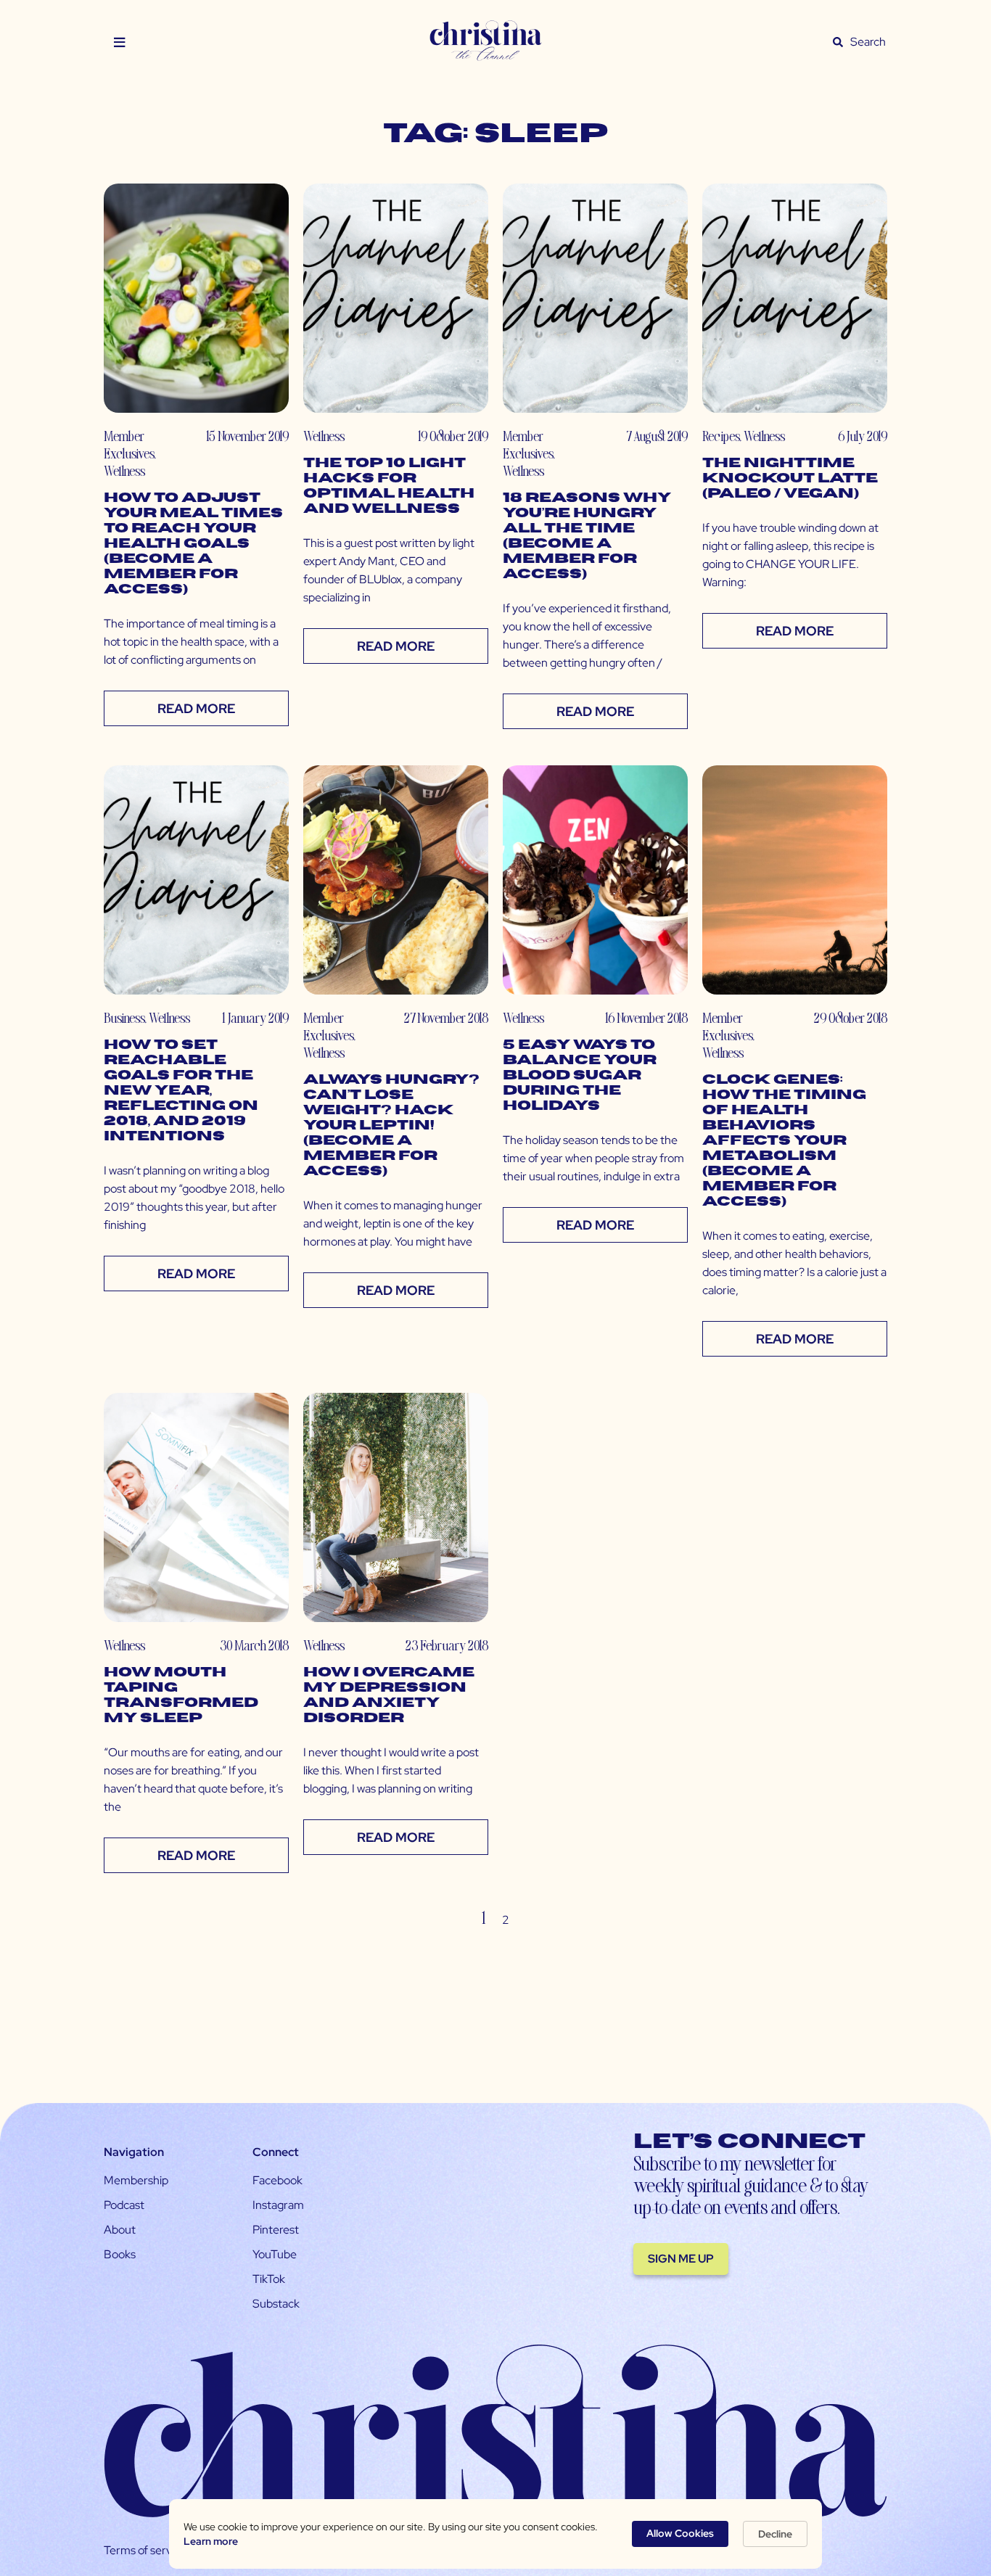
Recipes (721, 436)
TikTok (269, 2279)
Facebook (277, 2180)
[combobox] (868, 42)
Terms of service (145, 2550)
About (120, 2230)
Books (120, 2254)
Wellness (124, 470)
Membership (136, 2180)
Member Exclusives (129, 444)
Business (124, 1017)
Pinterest (276, 2230)
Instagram (278, 2205)
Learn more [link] (211, 2541)
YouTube (275, 2254)
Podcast (124, 2205)
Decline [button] (775, 2534)
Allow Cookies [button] (680, 2533)
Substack (276, 2304)
